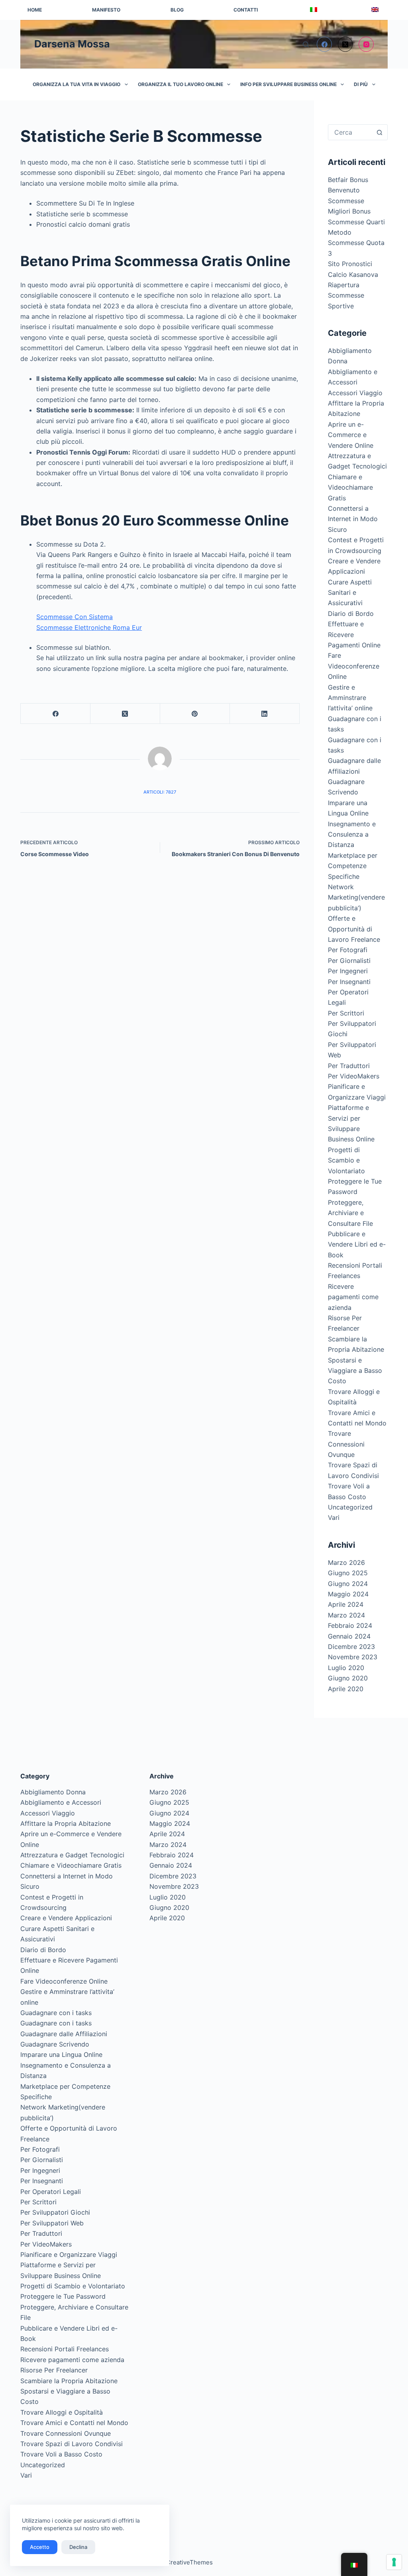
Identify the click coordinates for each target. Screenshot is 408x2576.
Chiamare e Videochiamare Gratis (350, 487)
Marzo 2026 (346, 1562)
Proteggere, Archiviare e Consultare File (350, 1213)
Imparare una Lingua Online (61, 2055)
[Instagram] (366, 44)
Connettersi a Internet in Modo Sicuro (353, 519)
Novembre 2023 (353, 1657)
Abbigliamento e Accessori (61, 1802)
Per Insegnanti (349, 982)
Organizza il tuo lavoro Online (180, 84)
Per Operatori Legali (51, 2192)
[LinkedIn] (265, 714)
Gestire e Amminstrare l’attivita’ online (350, 698)
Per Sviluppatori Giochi (55, 2212)
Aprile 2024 (346, 1604)
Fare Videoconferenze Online (354, 666)
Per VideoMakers (354, 1076)
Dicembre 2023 (351, 1647)
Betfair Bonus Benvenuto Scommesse (348, 190)
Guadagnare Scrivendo (55, 2044)
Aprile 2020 (346, 1689)
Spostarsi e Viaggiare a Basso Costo (355, 1371)
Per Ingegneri (348, 971)
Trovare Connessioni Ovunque (346, 1444)
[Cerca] (306, 44)
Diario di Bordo (351, 614)
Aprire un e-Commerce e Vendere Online (351, 435)
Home (35, 10)
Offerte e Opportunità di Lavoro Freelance (354, 929)
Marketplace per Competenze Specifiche (353, 866)
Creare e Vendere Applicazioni (66, 1918)
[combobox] (350, 132)
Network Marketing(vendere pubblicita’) (356, 897)
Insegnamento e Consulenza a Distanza (352, 834)
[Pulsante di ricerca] (380, 132)
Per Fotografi (348, 950)
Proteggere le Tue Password (63, 2296)
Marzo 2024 (346, 1615)
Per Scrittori (346, 1013)
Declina (78, 2547)
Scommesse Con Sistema (75, 617)
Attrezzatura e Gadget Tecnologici (72, 1855)
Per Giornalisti (349, 961)
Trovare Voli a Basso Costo (61, 2454)
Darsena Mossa (72, 44)
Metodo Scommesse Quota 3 (356, 243)
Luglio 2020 (346, 1668)
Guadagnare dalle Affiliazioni (64, 2034)
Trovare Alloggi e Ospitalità (62, 2412)
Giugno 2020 (348, 1678)
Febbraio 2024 (350, 1625)
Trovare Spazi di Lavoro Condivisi (72, 2444)
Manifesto (106, 10)
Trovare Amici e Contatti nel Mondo (74, 2423)
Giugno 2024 (348, 1584)
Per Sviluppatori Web (52, 2223)
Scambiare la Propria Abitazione (69, 2381)
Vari (334, 1517)
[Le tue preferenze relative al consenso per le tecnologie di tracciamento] (394, 2562)
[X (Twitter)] (345, 44)
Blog (177, 10)
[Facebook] (324, 44)
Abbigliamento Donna (53, 1792)
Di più (361, 84)
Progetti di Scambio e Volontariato (346, 1160)
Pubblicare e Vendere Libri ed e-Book (357, 1244)
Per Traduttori (349, 1066)
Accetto (40, 2547)
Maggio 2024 (348, 1594)
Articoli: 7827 (160, 792)
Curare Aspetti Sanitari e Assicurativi (350, 593)
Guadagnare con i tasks (56, 2013)
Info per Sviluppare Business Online (288, 84)
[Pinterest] (195, 714)
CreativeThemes (189, 2562)
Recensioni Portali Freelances (65, 2349)
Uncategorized (350, 1507)
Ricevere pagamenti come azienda (353, 1297)
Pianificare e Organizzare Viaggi (69, 2254)
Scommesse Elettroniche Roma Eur (89, 627)
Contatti (246, 10)
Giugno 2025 (348, 1573)
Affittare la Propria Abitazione (66, 1823)
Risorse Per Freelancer (54, 2370)
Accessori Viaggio (355, 393)
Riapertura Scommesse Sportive (346, 295)
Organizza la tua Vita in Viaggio (76, 84)
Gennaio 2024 (349, 1636)
